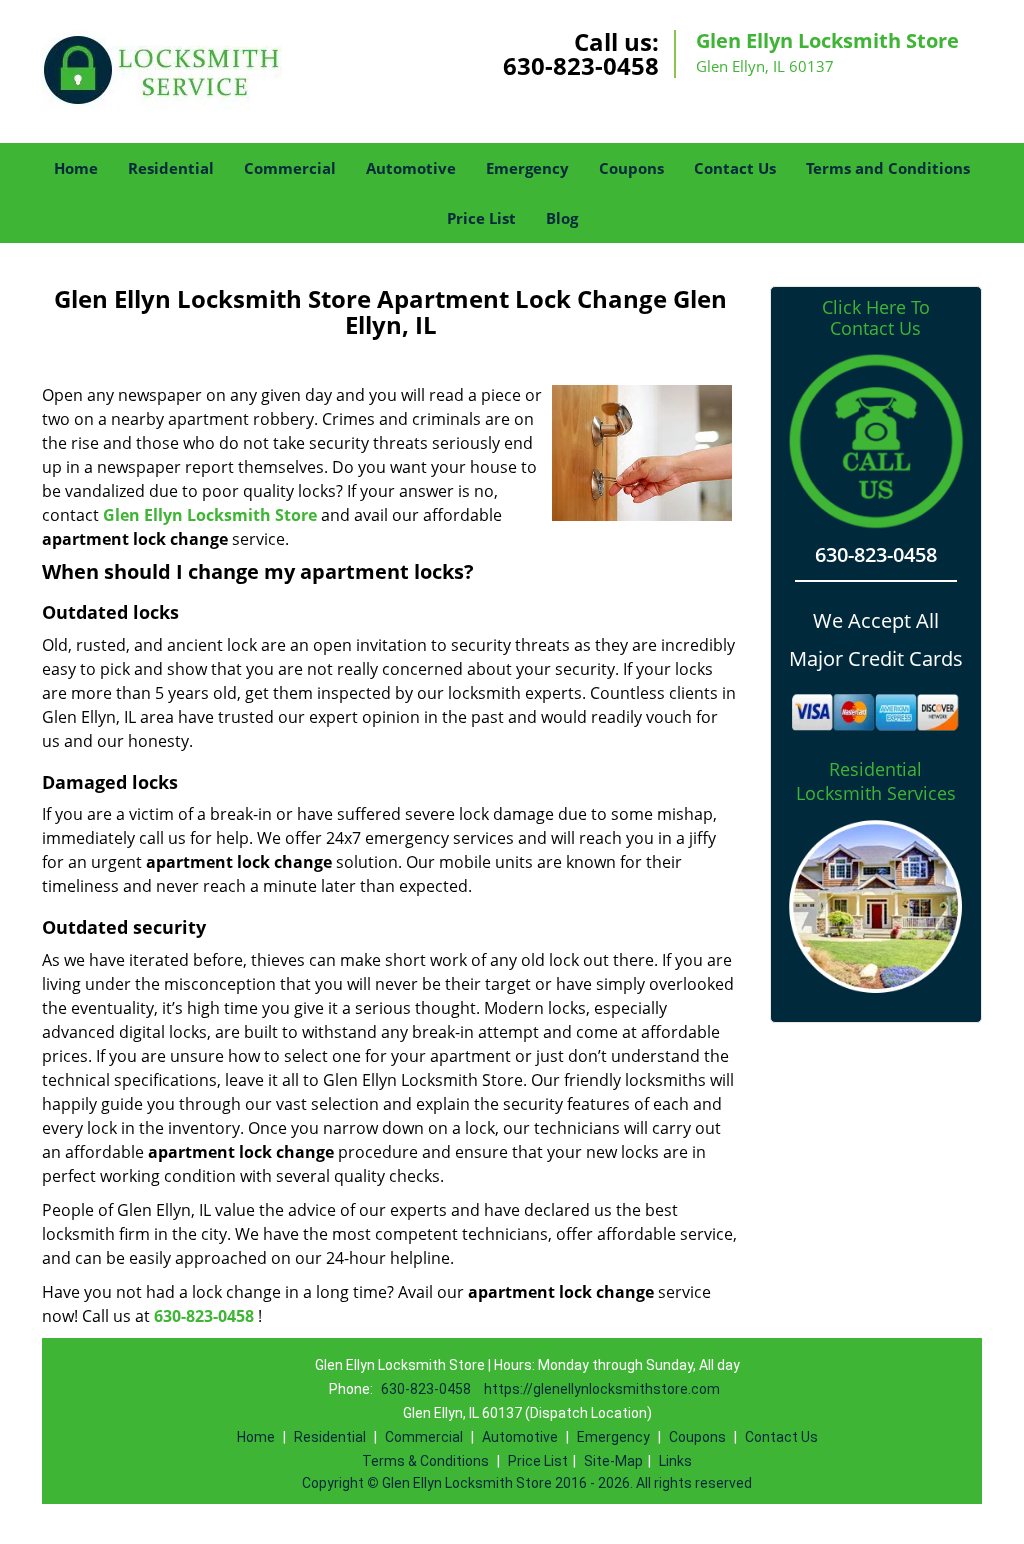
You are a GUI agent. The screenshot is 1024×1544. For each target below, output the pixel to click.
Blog (562, 218)
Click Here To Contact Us (876, 318)
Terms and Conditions (888, 168)
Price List (481, 218)
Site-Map (613, 1461)
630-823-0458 (581, 65)
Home (76, 168)
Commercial (290, 168)
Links (675, 1461)
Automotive (411, 168)
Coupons (631, 168)
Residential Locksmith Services (876, 781)
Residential (171, 168)
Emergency (527, 168)
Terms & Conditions (425, 1461)
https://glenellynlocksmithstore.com (602, 1389)
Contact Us (735, 168)
